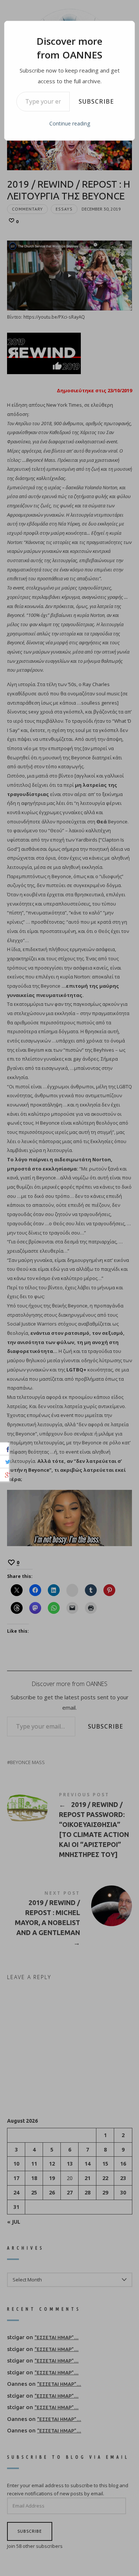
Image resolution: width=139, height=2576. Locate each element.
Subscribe (96, 101)
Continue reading (70, 123)
